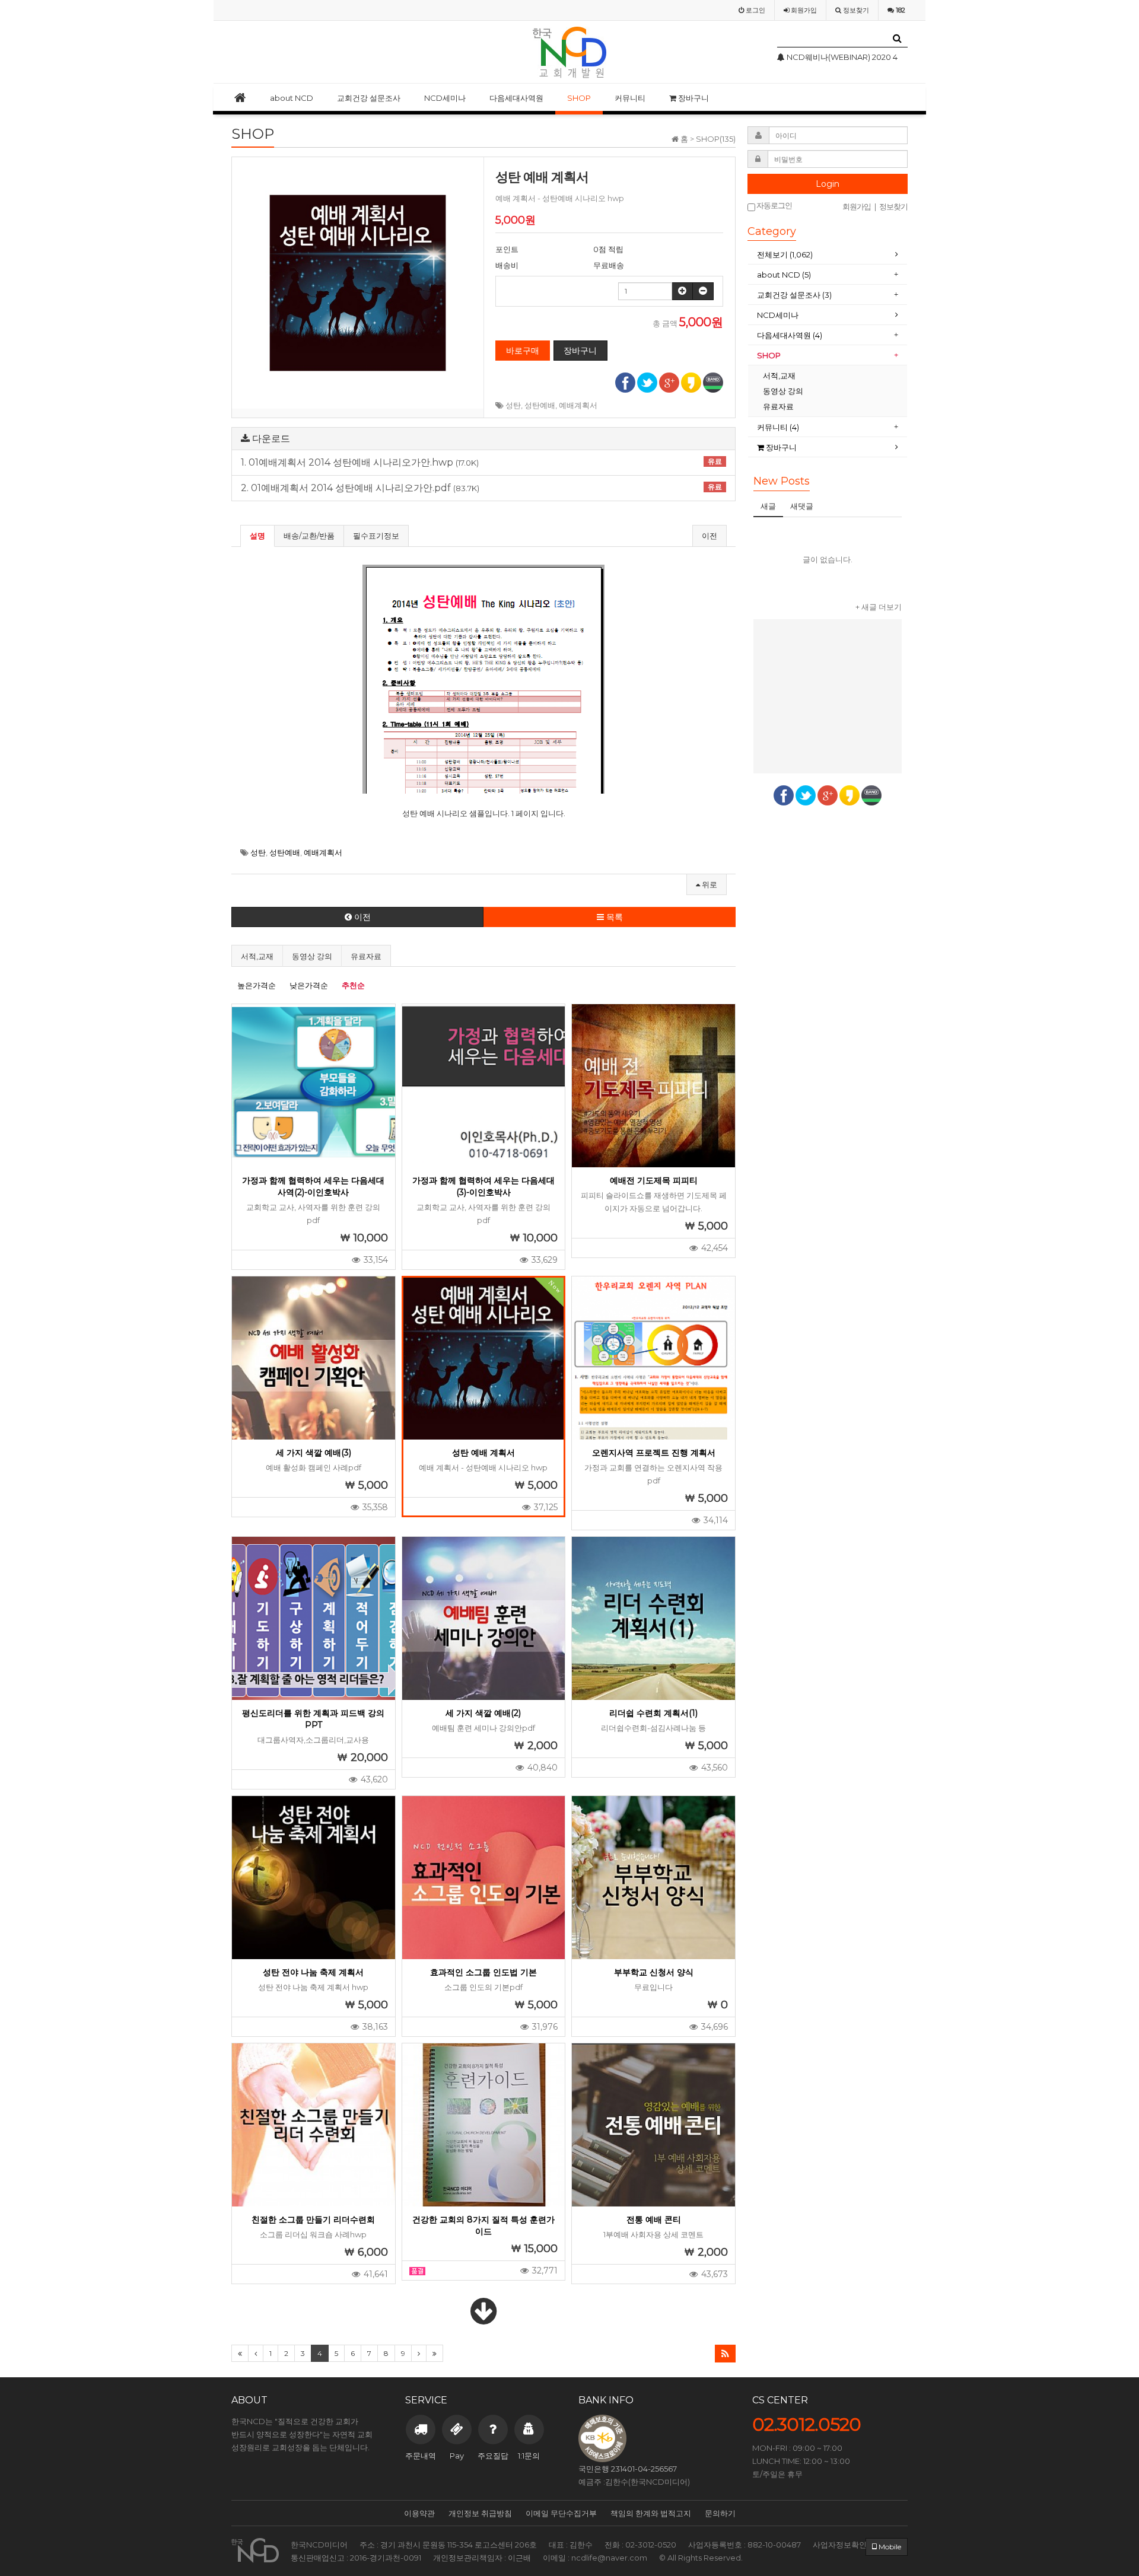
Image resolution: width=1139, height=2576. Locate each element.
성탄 (513, 405)
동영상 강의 (312, 956)
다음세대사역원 (516, 98)
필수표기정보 (376, 536)
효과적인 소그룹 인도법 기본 (483, 1972)
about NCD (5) (784, 275)
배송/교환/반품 (309, 536)
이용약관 (419, 2513)
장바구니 (693, 98)
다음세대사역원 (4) (790, 335)
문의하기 (720, 2513)
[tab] (828, 255)
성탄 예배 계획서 (483, 1453)
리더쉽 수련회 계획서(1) (653, 1713)
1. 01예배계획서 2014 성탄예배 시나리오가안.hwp (481, 463)
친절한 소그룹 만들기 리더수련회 (313, 2220)
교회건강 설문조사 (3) (794, 295)
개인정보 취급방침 (480, 2513)
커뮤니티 (630, 98)
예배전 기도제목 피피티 (654, 1180)
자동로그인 (774, 206)
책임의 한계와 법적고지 (651, 2513)
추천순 (353, 985)
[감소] (703, 291)
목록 (613, 917)
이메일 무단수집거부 (561, 2513)
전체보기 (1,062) (785, 254)
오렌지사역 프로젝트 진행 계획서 (654, 1453)
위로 (709, 884)
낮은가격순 (309, 985)
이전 (710, 536)
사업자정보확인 (840, 2545)
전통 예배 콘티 (654, 2220)
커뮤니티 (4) (778, 427)
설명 (257, 536)
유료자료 (366, 956)
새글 (768, 506)
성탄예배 (540, 405)
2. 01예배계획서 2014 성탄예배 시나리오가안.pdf (481, 488)
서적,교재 (257, 956)
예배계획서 (578, 405)
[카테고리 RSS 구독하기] (725, 2354)
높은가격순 (257, 985)
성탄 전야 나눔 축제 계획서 (313, 1972)
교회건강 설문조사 (369, 98)
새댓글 (802, 506)
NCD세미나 (445, 98)
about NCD (292, 98)
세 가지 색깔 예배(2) (483, 1713)
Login (828, 184)
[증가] (682, 291)
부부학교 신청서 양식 (654, 1972)
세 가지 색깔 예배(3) (314, 1453)
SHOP (579, 98)
